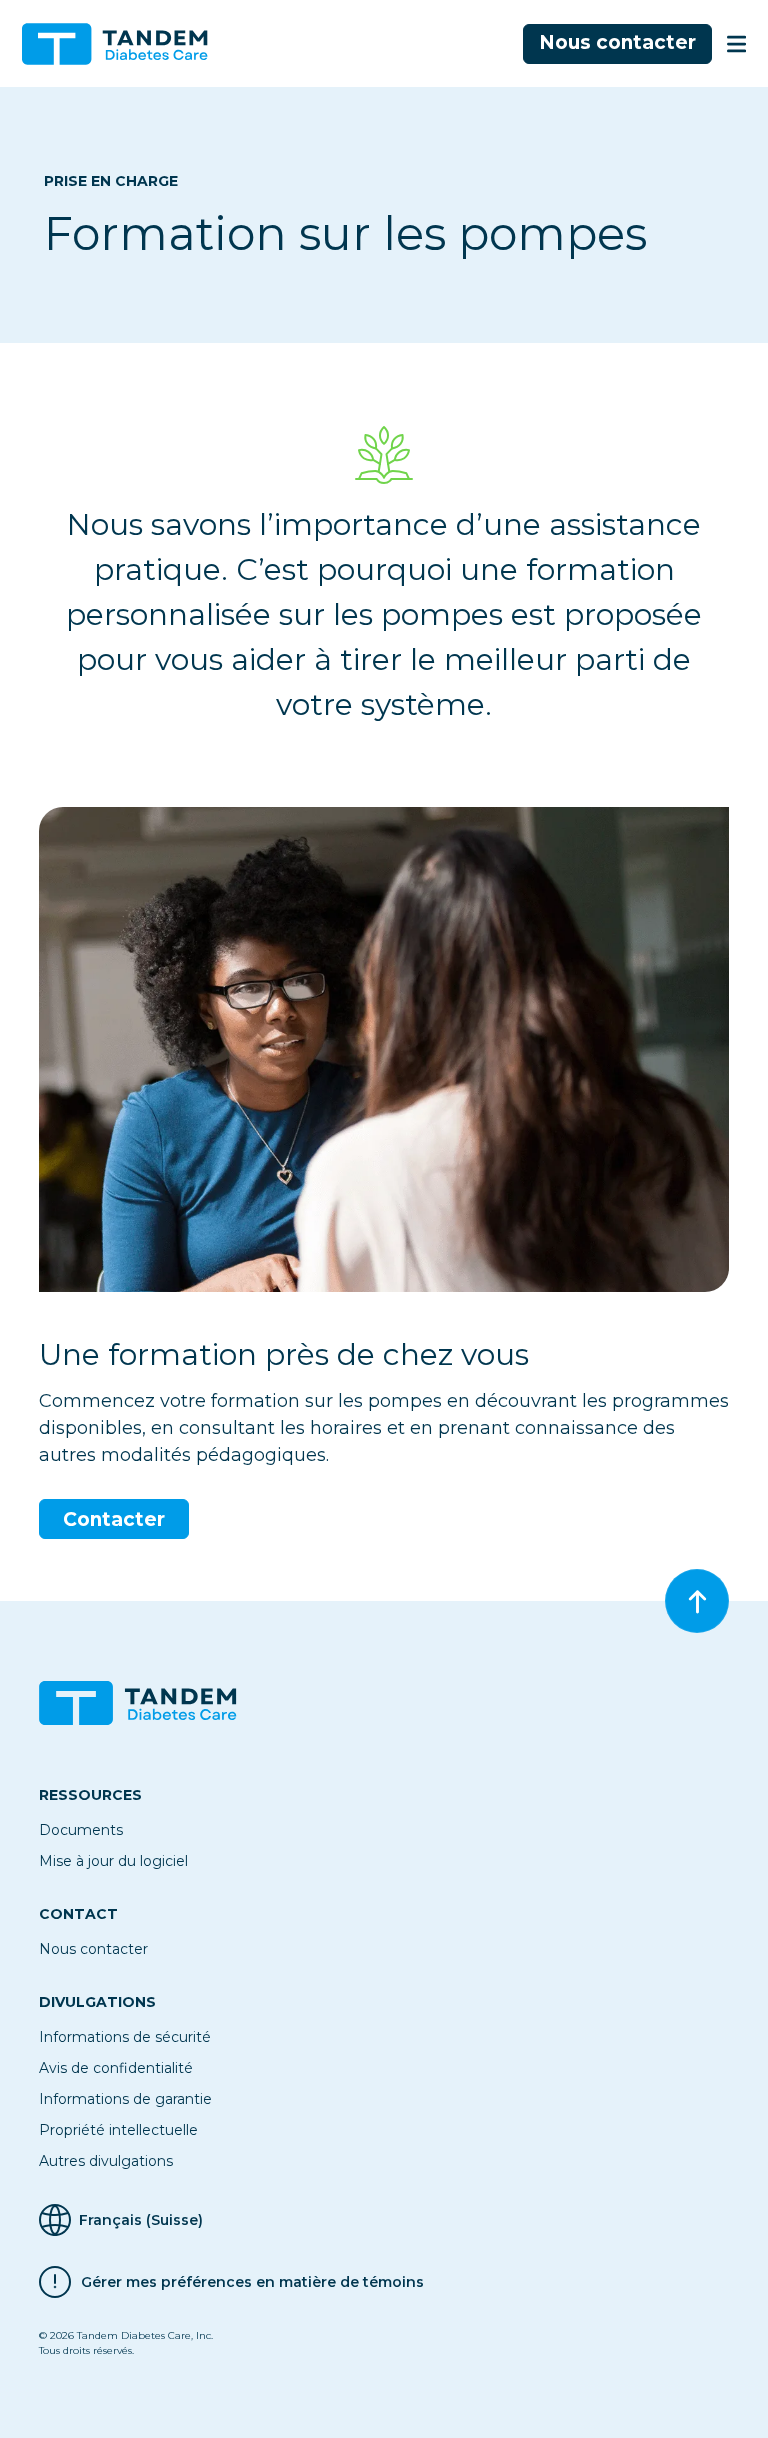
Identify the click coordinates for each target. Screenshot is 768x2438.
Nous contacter (617, 42)
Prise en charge (111, 181)
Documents (81, 1830)
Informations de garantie (125, 2099)
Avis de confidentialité (116, 2068)
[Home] (123, 44)
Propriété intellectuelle (118, 2130)
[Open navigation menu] (736, 44)
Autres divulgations (106, 2161)
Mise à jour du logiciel (113, 1861)
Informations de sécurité (125, 2037)
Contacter (114, 1519)
